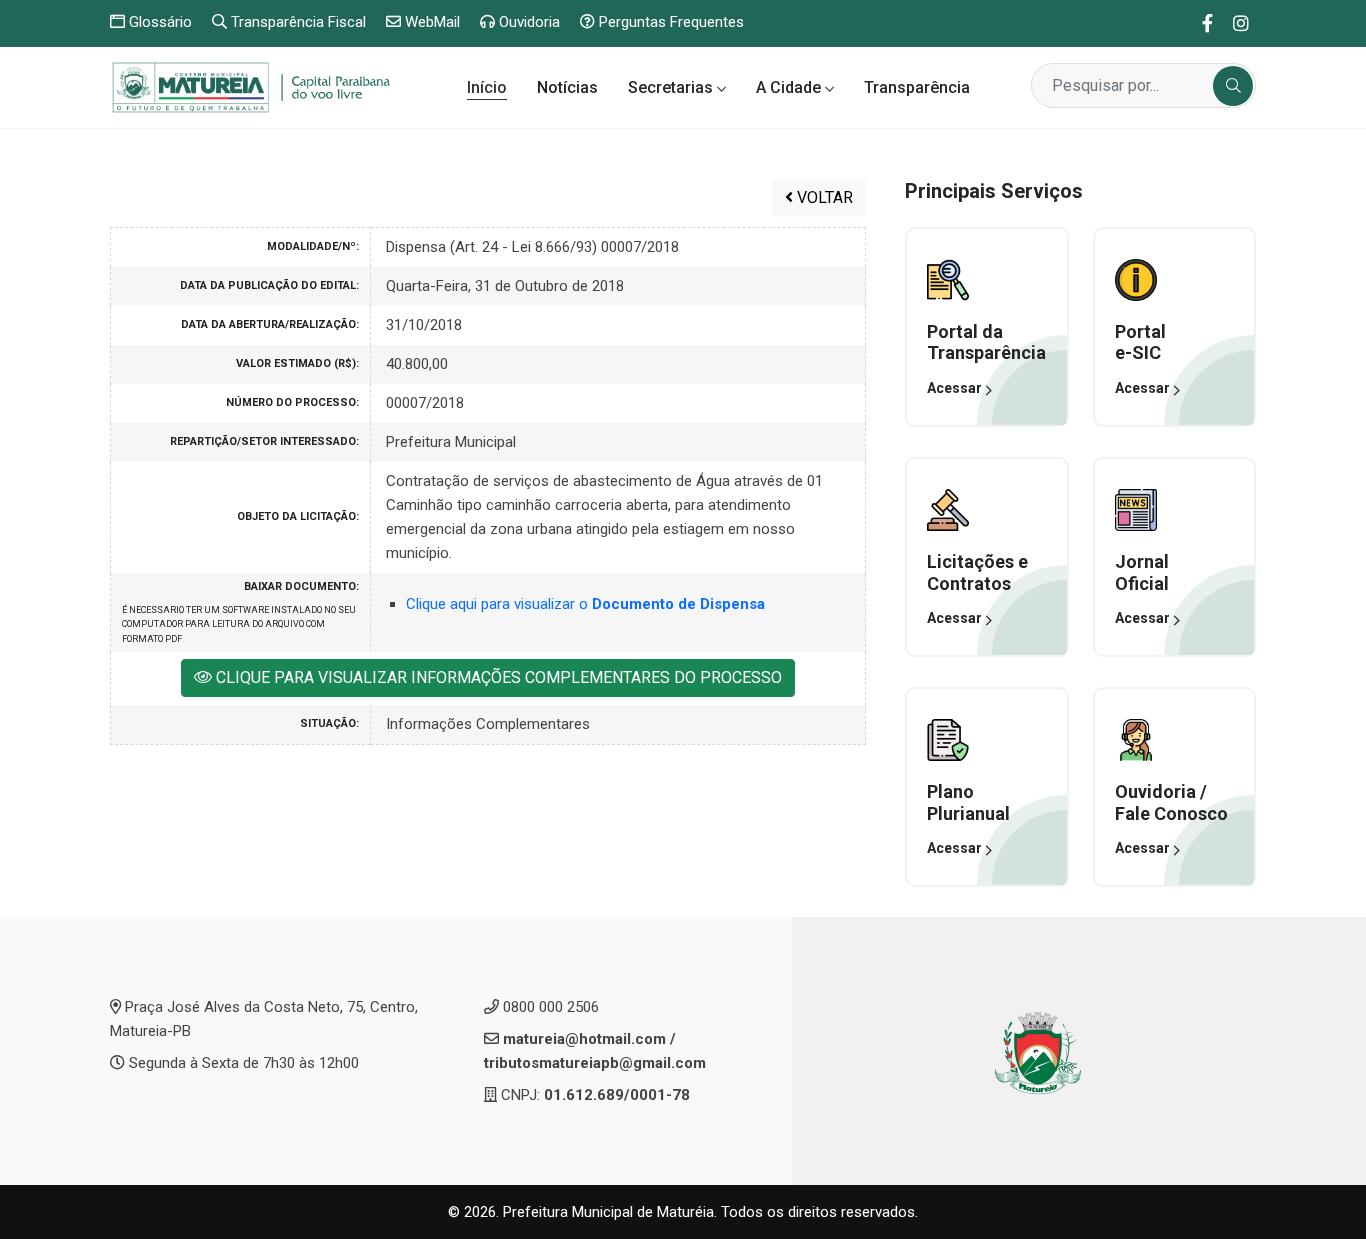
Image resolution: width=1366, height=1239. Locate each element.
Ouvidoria (527, 22)
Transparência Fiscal (296, 22)
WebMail (430, 22)
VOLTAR (823, 197)
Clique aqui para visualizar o (585, 604)
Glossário (158, 22)
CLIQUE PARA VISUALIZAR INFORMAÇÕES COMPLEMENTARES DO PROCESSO (497, 677)
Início (487, 87)
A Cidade (790, 87)
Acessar (956, 388)
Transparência (917, 87)
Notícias (567, 87)
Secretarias (672, 87)
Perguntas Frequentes (669, 22)
